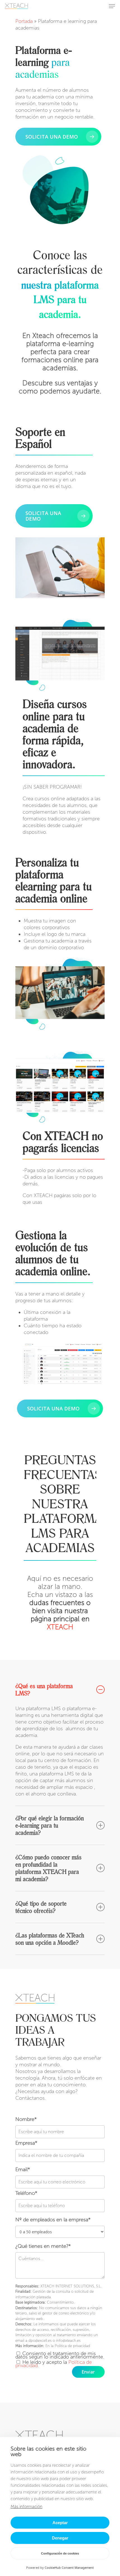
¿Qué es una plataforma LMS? (44, 1690)
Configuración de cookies (60, 2553)
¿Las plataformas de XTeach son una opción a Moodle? (50, 1939)
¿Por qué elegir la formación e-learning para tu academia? (50, 1825)
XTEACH (60, 1627)
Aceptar (60, 2523)
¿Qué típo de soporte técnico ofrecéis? (41, 1907)
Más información (27, 2507)
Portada (24, 21)
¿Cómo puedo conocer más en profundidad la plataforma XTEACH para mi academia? (48, 1868)
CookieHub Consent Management (69, 2567)
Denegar (60, 2538)
